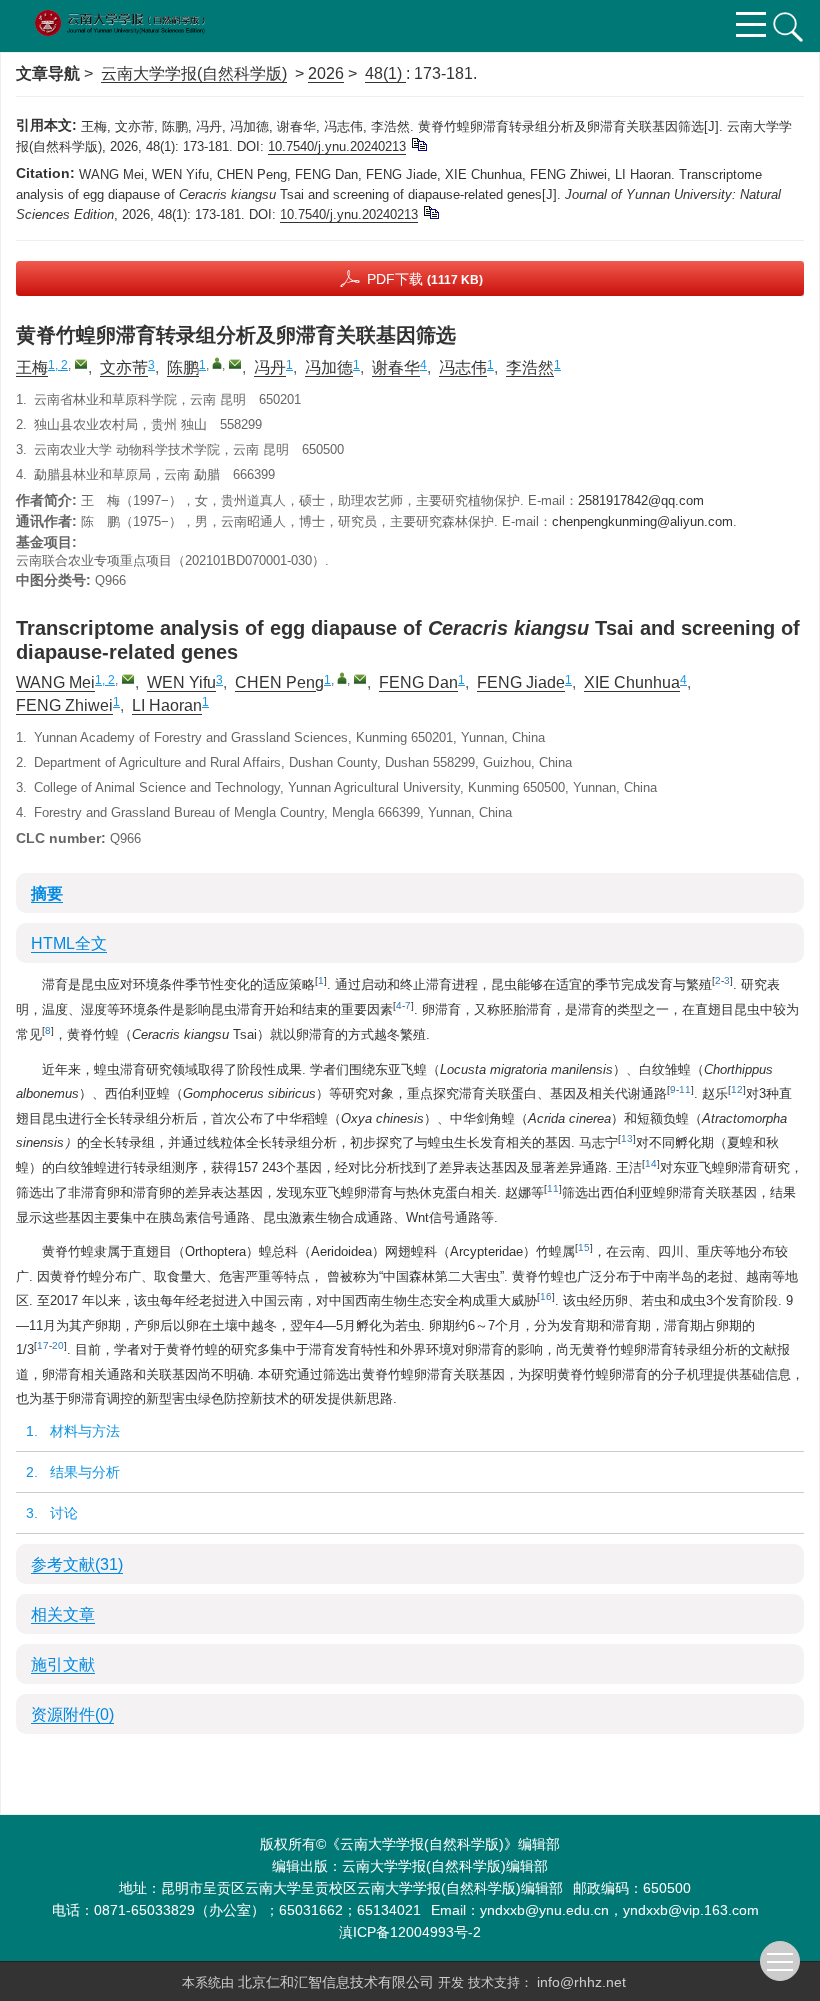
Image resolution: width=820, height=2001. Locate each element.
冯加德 (329, 367)
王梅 (32, 367)
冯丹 (270, 367)
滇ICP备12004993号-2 (410, 1932)
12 (737, 1089)
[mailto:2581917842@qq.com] (81, 364)
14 (651, 1163)
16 (546, 1296)
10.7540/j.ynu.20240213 (337, 146)
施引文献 (63, 1664)
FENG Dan (418, 682)
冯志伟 (463, 367)
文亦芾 (124, 367)
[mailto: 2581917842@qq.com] (128, 679)
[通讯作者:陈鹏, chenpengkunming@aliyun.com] (217, 363)
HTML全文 (69, 943)
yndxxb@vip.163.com (691, 1910)
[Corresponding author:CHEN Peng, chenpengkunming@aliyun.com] (342, 678)
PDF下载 (425, 279)
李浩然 (530, 367)
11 (685, 1089)
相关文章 (63, 1614)
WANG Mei (55, 682)
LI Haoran (167, 705)
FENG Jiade (521, 682)
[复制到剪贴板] (418, 143)
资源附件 (72, 1714)
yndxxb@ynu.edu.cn (544, 1910)
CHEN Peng (279, 682)
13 (627, 1138)
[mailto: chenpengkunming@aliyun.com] (360, 679)
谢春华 (396, 367)
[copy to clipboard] (430, 211)
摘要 (47, 893)
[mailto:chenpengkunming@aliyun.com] (235, 364)
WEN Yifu (181, 682)
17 (43, 1345)
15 (584, 1247)
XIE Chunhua (632, 682)
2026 (326, 73)
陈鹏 (183, 367)
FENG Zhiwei (64, 705)
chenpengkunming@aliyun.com (642, 521)
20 (58, 1345)
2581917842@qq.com (641, 500)
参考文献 (77, 1564)
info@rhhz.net (581, 1982)
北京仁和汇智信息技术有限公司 (338, 1982)
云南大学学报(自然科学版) (194, 73)
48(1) (385, 73)
